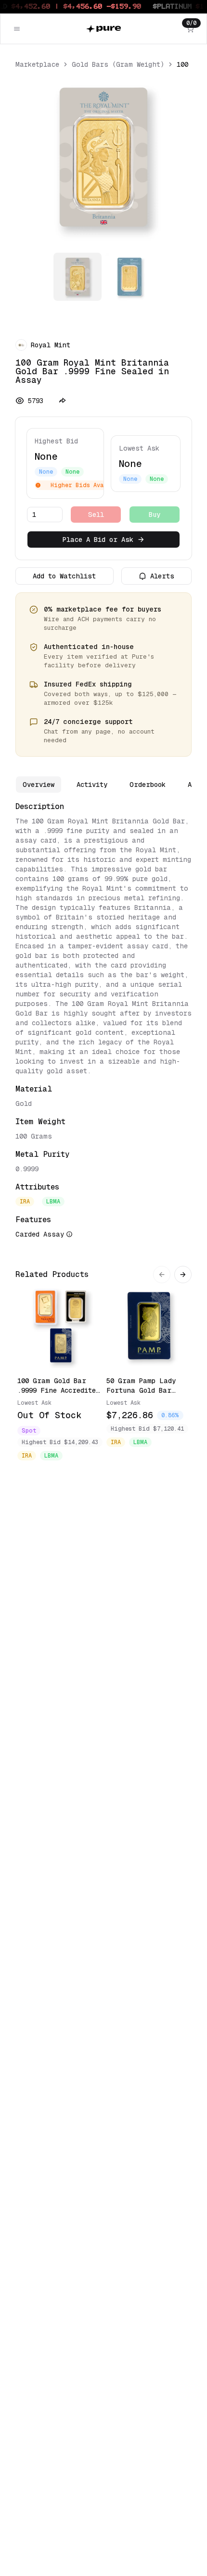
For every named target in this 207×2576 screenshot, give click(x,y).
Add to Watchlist (64, 576)
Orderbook (148, 785)
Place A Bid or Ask (98, 540)
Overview (39, 785)
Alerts (162, 576)
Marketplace (37, 64)
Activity (92, 785)
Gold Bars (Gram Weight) (118, 64)
